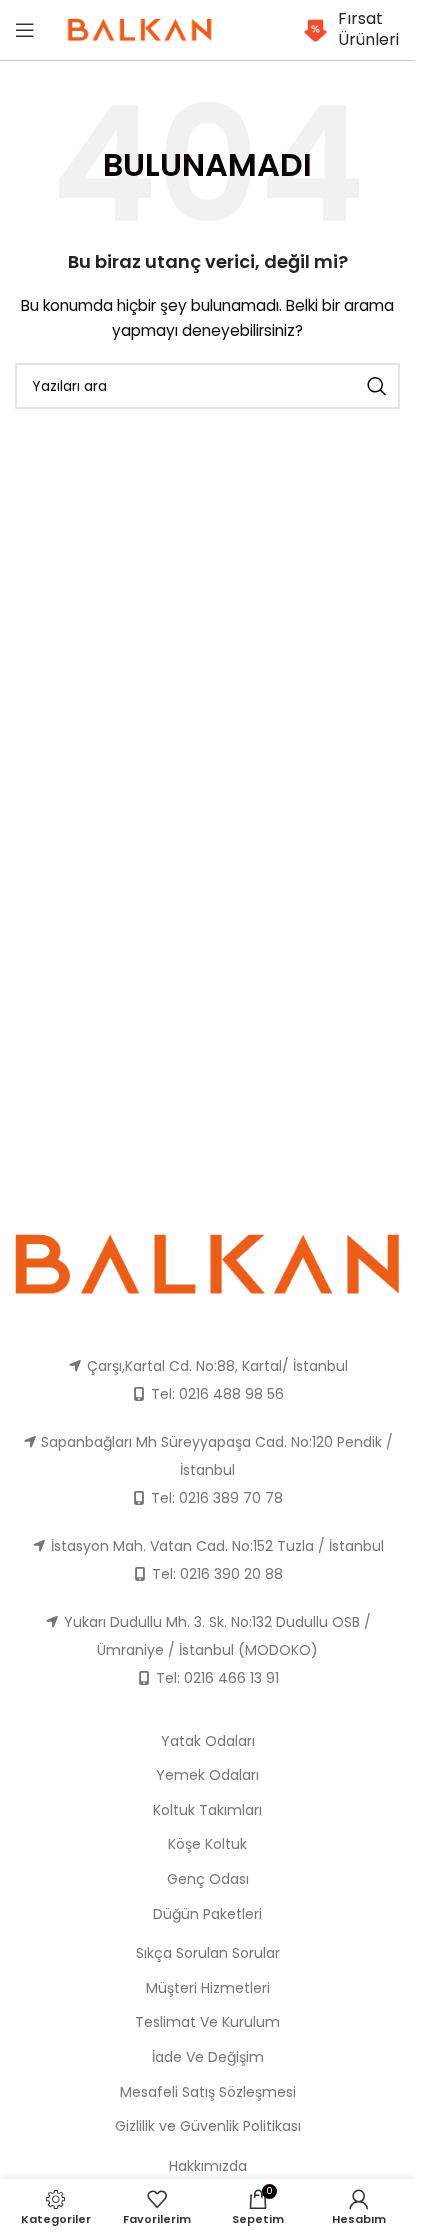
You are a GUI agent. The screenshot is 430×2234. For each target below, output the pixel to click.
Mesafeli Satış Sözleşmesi (208, 2092)
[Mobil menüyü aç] (25, 30)
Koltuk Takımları (207, 1810)
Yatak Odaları (208, 1741)
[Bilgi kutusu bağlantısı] (352, 30)
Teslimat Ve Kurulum (207, 2022)
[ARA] (377, 386)
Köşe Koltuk (207, 1844)
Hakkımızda (208, 2166)
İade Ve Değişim (208, 2057)
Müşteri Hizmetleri (208, 1988)
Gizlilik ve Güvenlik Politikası (208, 2126)
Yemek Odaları (207, 1775)
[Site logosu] (140, 29)
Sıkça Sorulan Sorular (208, 1953)
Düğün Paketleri (207, 1914)
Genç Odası (208, 1879)
